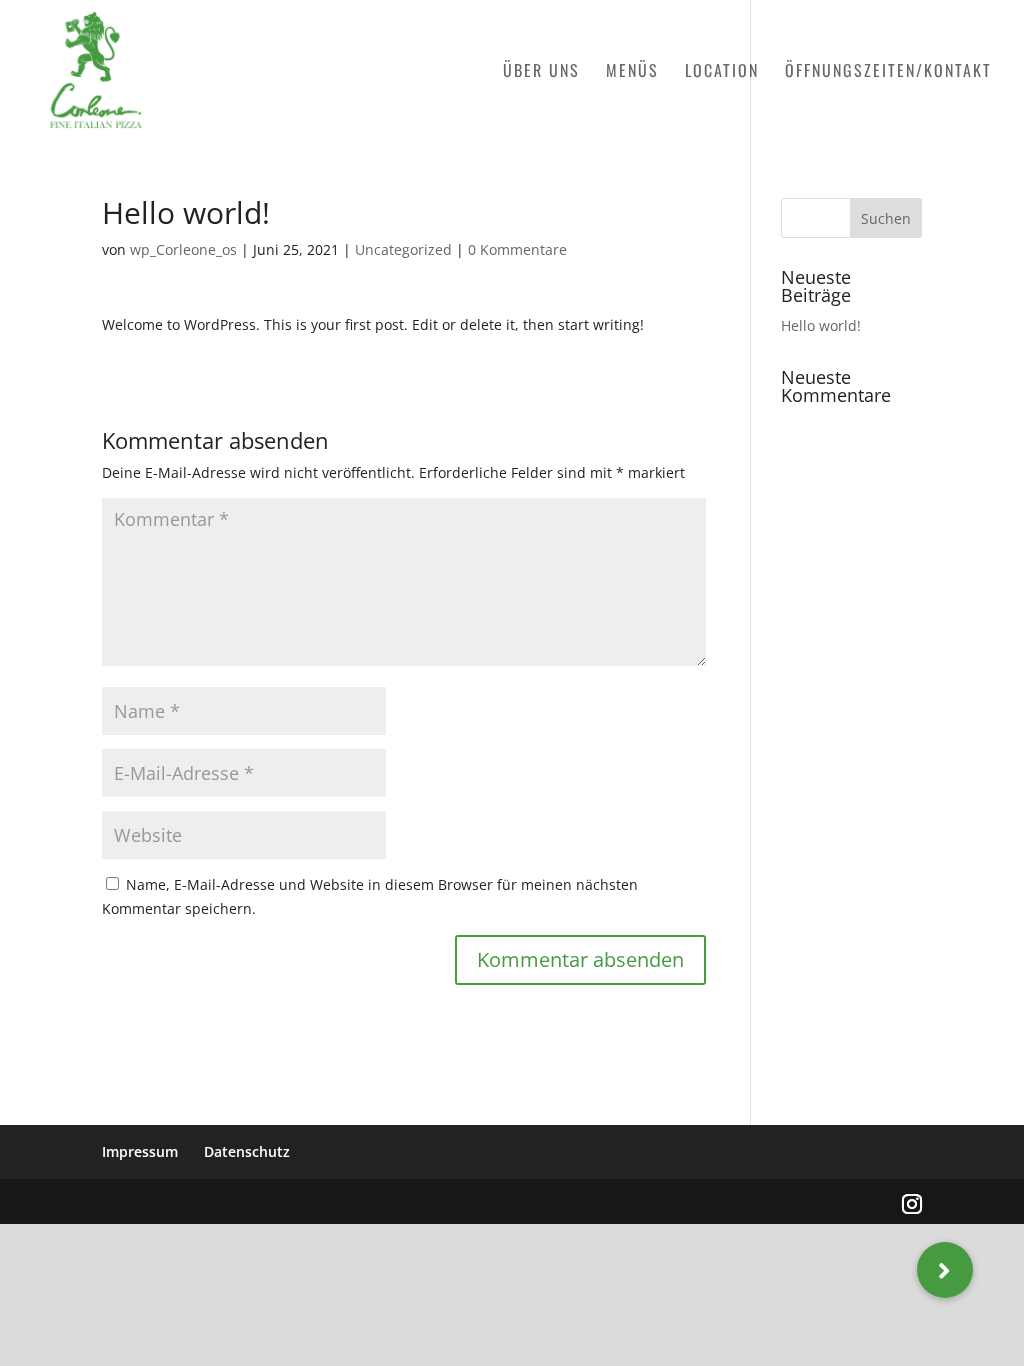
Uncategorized (403, 249)
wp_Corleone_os (183, 249)
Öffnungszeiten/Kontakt (888, 72)
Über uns (541, 72)
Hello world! (821, 325)
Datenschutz (247, 1151)
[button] (945, 1270)
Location (722, 72)
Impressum (140, 1151)
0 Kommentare (517, 249)
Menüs (632, 72)
